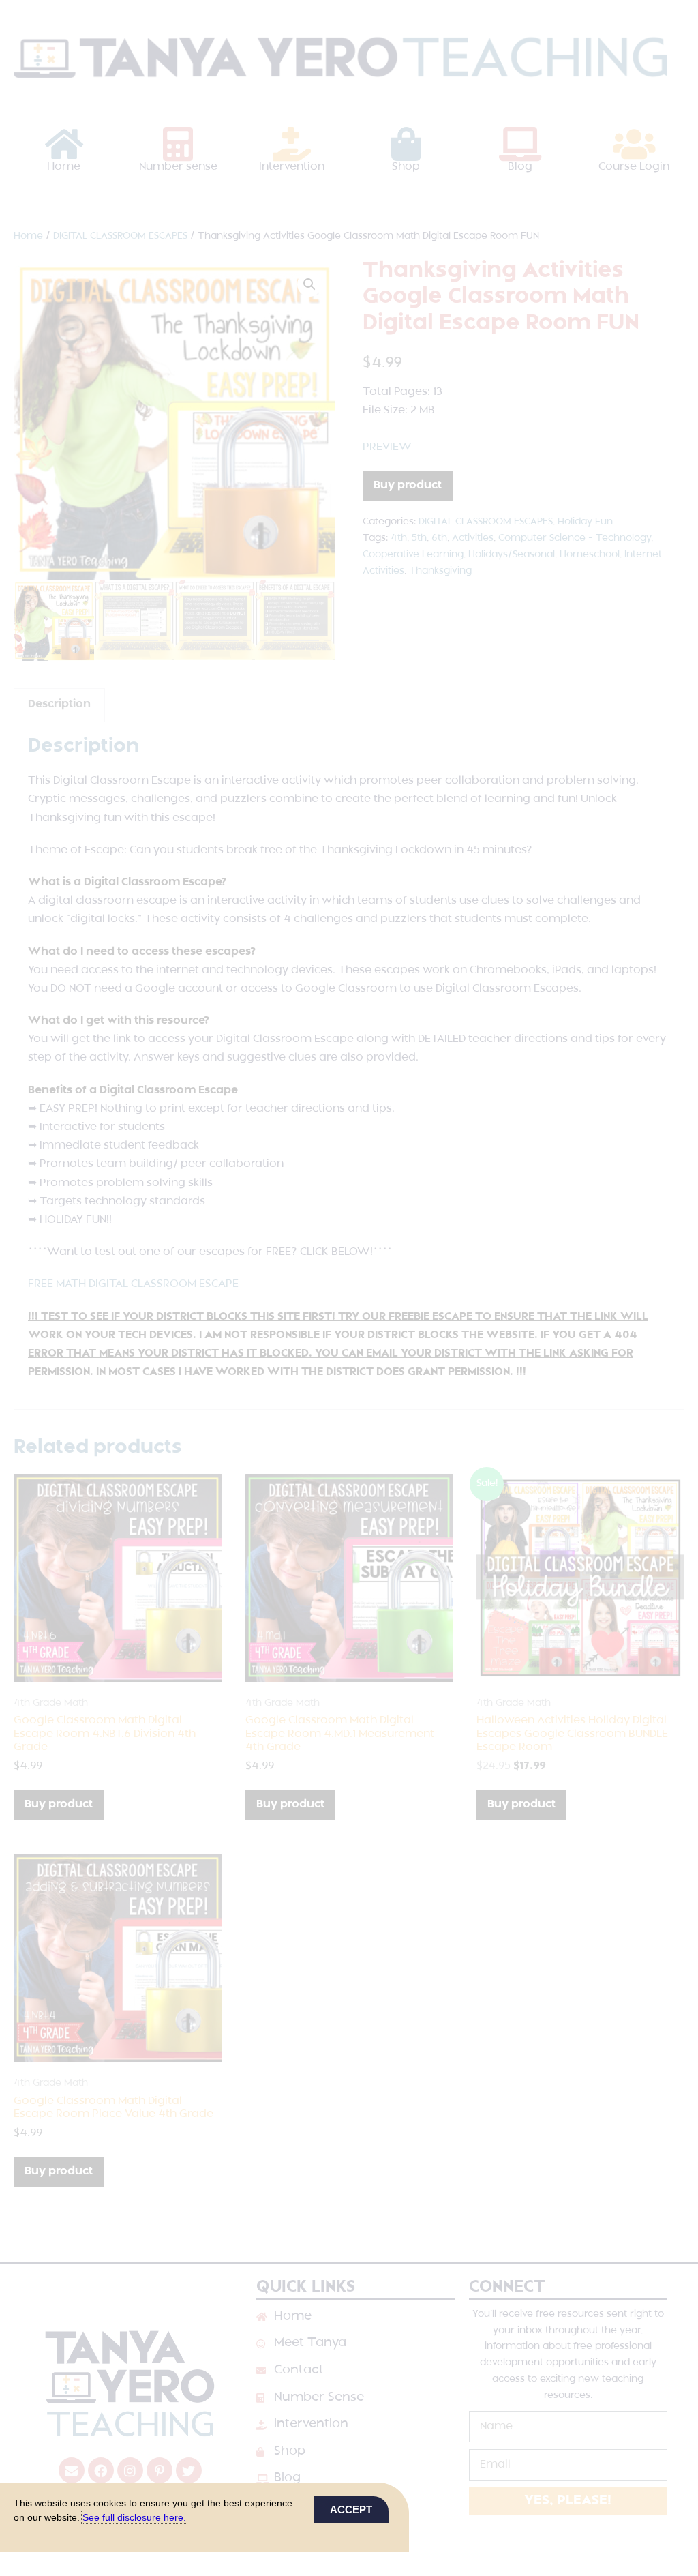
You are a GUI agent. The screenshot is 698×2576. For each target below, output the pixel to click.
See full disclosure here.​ (134, 2517)
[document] (349, 1288)
